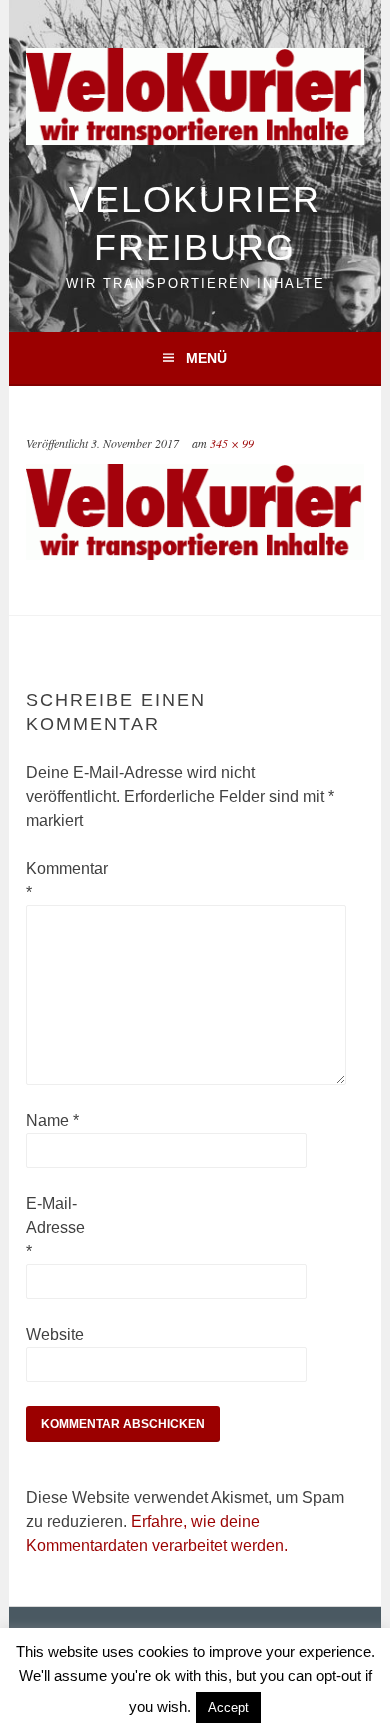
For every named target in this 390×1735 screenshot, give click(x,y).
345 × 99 (232, 443)
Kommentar (58, 880)
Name (52, 1120)
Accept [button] (228, 1707)
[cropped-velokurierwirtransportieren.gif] (194, 554)
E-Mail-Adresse (55, 1227)
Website (55, 1334)
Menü (206, 358)
